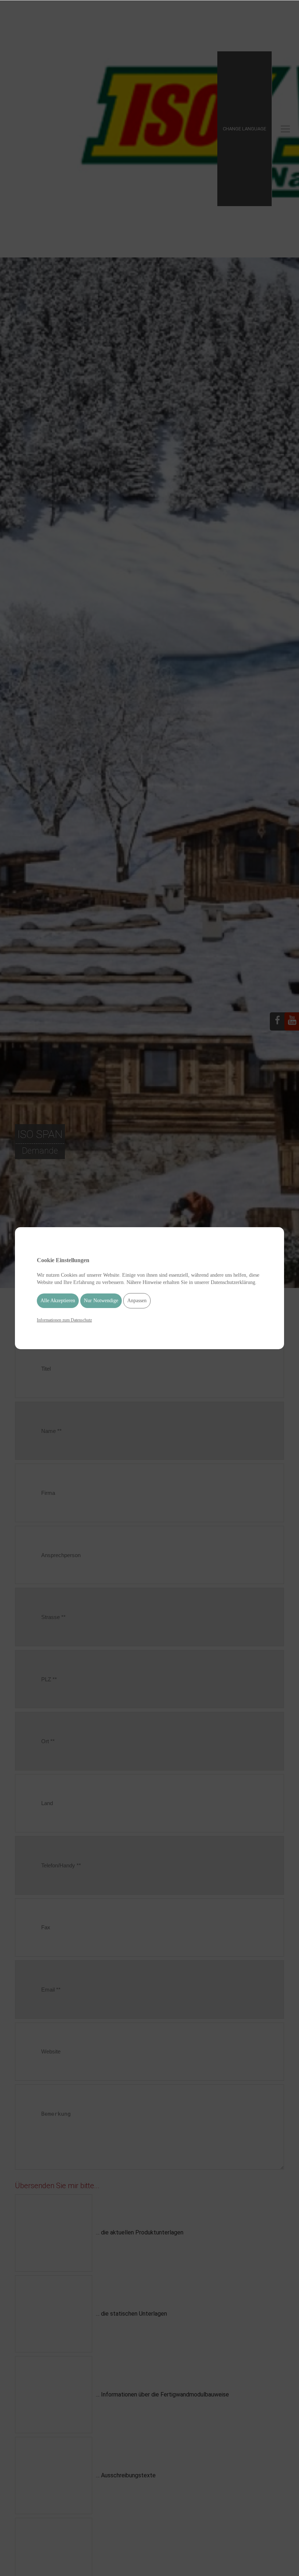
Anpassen (137, 1301)
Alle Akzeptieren (58, 1301)
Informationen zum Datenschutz (64, 1320)
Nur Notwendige (101, 1301)
